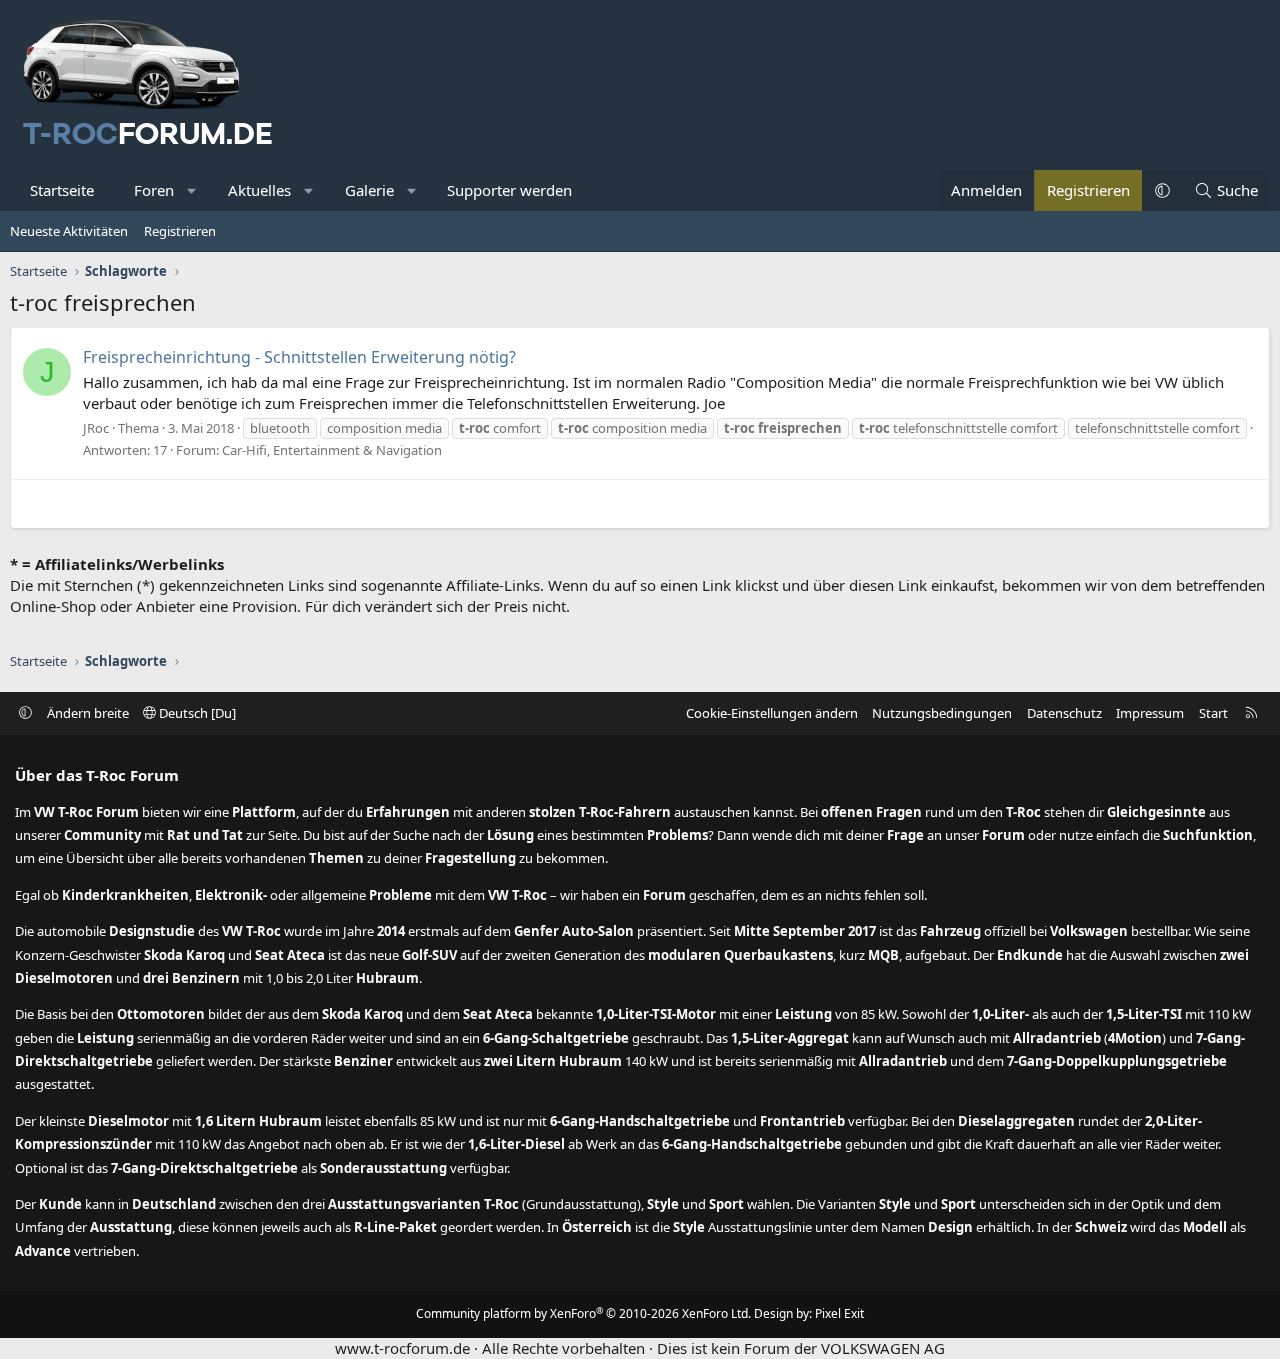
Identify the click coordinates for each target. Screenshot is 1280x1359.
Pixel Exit (839, 1313)
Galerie (369, 190)
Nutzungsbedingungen (942, 713)
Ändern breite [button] (88, 713)
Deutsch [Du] (196, 713)
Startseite (62, 190)
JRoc (96, 428)
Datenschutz (1064, 713)
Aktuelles (259, 190)
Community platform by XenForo (583, 1313)
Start (1213, 713)
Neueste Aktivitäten (69, 231)
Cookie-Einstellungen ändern (772, 713)
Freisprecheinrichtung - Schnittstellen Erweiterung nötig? (299, 357)
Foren (154, 190)
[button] (192, 190)
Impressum (1150, 713)
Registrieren (180, 231)
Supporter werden (509, 190)
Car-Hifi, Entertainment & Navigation (332, 450)
